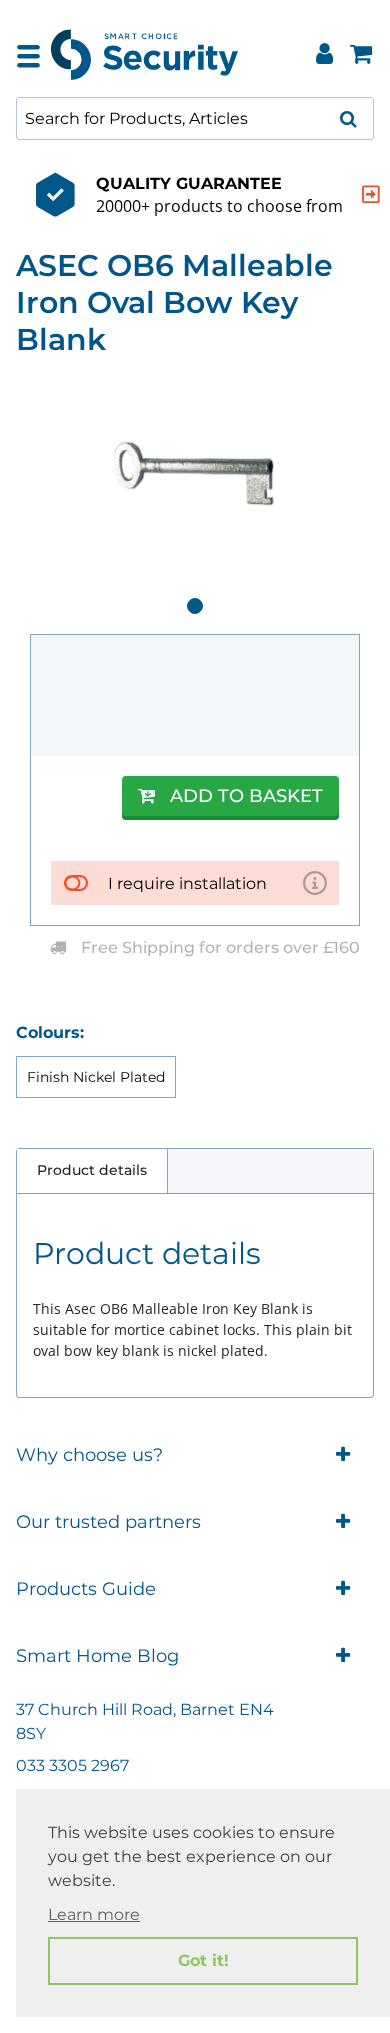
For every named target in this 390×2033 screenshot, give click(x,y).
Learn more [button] (94, 1914)
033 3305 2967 (72, 1765)
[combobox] (195, 118)
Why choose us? (89, 1455)
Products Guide (86, 1589)
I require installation (187, 883)
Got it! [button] (203, 1960)
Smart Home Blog (97, 1656)
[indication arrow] (371, 194)
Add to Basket (246, 796)
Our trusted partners (108, 1522)
